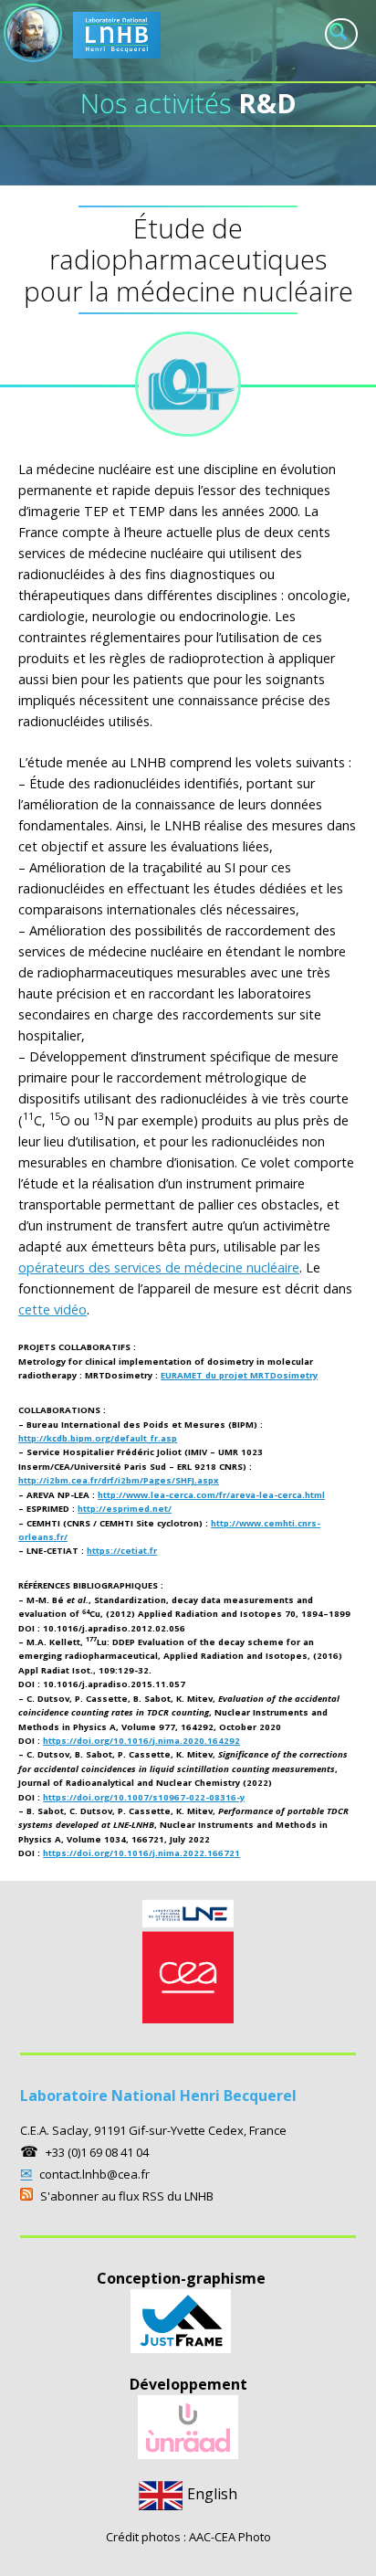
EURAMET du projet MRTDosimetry (239, 1375)
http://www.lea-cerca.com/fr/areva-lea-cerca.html (211, 1495)
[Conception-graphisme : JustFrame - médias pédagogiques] (181, 2348)
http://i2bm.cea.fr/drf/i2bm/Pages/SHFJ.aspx (119, 1480)
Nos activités (159, 103)
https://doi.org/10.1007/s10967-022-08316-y (144, 1797)
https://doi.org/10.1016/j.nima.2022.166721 (141, 1853)
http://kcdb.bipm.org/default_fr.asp (98, 1438)
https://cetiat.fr (122, 1551)
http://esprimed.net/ (125, 1509)
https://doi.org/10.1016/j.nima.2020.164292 (141, 1741)
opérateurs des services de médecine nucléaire (159, 1267)
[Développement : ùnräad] (188, 2454)
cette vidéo (52, 1309)
